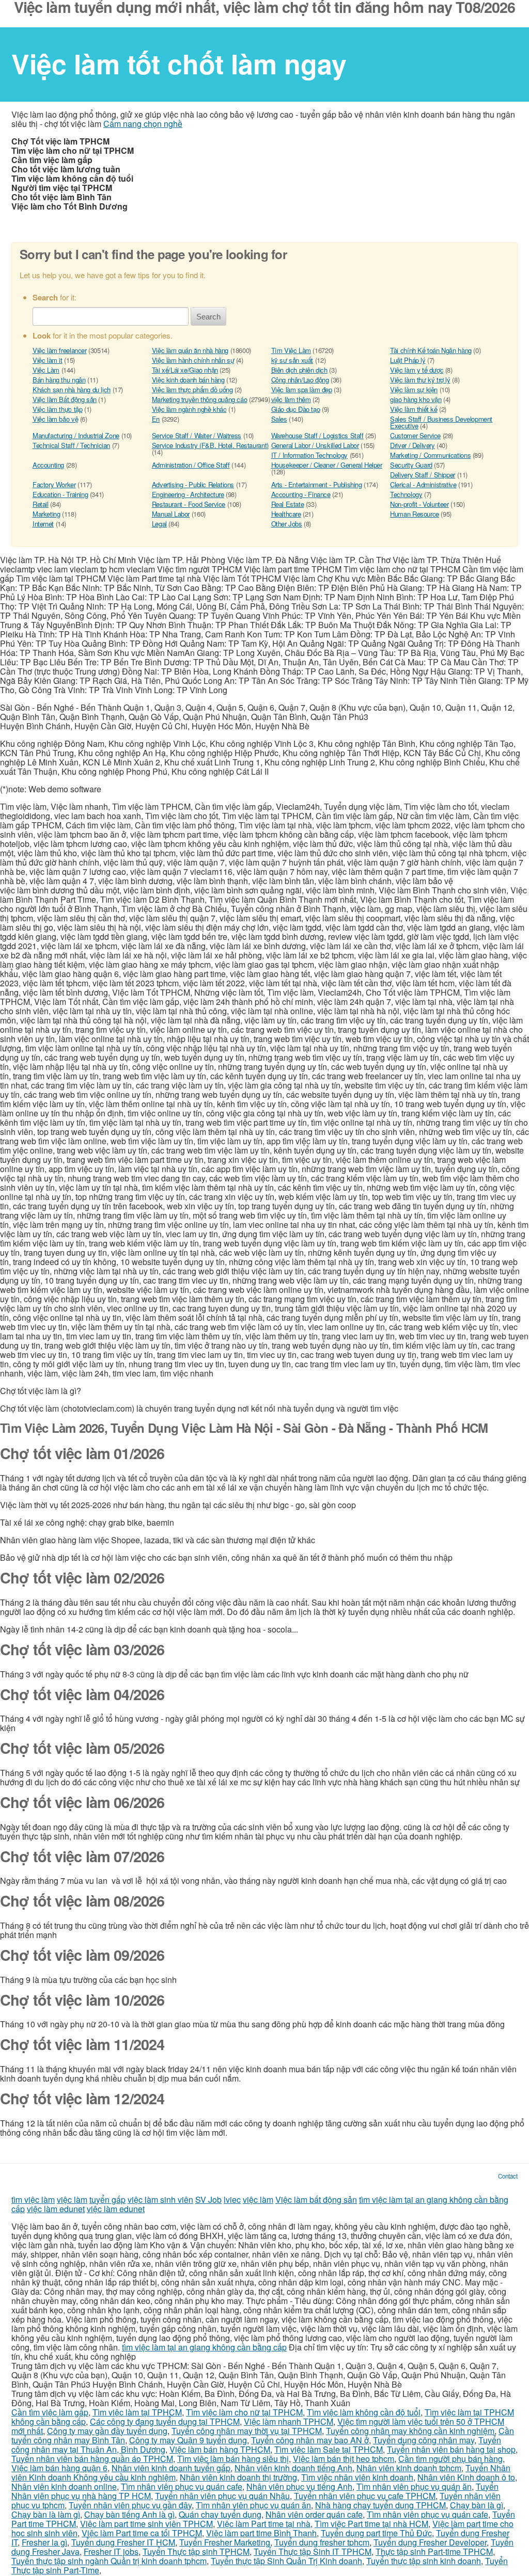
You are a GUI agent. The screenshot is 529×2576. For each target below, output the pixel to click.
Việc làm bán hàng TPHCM (220, 2449)
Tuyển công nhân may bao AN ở (310, 2440)
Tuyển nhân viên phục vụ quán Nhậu (222, 2496)
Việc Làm (46, 370)
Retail (41, 504)
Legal (159, 524)
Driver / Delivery (412, 445)
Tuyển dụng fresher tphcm (322, 2542)
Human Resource (415, 514)
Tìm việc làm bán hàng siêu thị (233, 2459)
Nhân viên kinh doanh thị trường (238, 2477)
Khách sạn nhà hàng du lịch (72, 389)
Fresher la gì (44, 2542)
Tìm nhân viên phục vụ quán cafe (182, 2486)
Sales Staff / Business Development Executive (441, 422)
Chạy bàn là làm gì (46, 2514)
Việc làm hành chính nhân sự (193, 360)
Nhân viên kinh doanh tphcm (409, 2468)
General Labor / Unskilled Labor (315, 445)
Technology (406, 494)
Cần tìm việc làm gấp (50, 2412)
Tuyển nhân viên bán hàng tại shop (451, 2449)
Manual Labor (171, 514)
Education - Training (60, 494)
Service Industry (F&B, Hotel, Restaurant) (210, 445)
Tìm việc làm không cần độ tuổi (364, 2412)
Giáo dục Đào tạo (296, 409)
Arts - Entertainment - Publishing (317, 484)
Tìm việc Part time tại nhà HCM (371, 2524)
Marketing (46, 514)
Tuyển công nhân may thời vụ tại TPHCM (247, 2431)
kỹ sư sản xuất (292, 360)
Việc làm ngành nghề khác (189, 409)
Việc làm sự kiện (414, 389)
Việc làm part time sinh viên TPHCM (146, 2524)
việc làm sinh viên (160, 2199)
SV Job (208, 2199)
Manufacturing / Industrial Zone (76, 435)
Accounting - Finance (301, 494)
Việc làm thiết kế (414, 409)
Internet (43, 524)
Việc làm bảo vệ (55, 419)
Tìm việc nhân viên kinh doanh (357, 2477)
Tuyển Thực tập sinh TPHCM (196, 2551)
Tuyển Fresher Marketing (225, 2542)
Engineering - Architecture (188, 494)
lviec (232, 2199)
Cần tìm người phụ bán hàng (450, 2459)
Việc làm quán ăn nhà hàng (190, 350)
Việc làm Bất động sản (65, 399)
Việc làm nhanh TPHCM (289, 2421)
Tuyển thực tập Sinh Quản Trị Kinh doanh (286, 2561)
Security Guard (411, 465)
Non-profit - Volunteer (419, 504)
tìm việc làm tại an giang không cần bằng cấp (204, 2347)
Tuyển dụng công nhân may (424, 2440)
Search (208, 317)
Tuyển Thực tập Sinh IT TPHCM (313, 2551)
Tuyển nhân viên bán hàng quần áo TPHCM (92, 2459)
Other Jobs (287, 524)
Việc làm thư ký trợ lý (420, 380)
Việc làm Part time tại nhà (264, 2524)
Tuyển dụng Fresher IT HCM (123, 2542)
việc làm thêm (291, 399)
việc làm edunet (56, 2209)
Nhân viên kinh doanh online (64, 2486)
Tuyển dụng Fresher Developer (430, 2542)
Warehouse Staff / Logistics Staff (317, 435)
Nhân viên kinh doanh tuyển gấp (171, 2468)
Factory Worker (54, 484)
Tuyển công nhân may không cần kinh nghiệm (410, 2431)
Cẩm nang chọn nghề (143, 124)
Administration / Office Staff (191, 465)
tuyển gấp (107, 2199)
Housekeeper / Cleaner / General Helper (327, 465)
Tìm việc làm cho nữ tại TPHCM (244, 2412)
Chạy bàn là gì (477, 2505)
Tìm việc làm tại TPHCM (137, 2412)
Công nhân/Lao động (300, 380)
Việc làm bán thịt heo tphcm (344, 2459)
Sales (279, 419)
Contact (508, 2176)
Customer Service (415, 435)
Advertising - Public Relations (193, 484)
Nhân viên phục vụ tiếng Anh (299, 2486)
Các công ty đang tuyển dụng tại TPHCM (165, 2421)
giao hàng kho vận (416, 399)
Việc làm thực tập (57, 409)
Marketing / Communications (430, 455)
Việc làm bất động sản (316, 2199)
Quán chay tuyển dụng (220, 2514)
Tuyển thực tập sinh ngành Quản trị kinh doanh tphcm (109, 2561)
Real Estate (288, 504)
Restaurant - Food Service (189, 504)
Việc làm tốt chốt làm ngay (179, 63)
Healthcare (286, 514)
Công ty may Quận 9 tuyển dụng (188, 2440)
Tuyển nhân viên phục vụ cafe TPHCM (365, 2496)
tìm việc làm (33, 2199)
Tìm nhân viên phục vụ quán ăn (414, 2486)
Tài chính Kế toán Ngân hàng (431, 350)
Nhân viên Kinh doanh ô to (466, 2477)
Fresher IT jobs (111, 2551)
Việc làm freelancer (60, 350)
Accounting (48, 465)
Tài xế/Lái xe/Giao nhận (185, 370)
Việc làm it (48, 360)
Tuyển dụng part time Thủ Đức (376, 2533)
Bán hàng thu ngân (59, 380)
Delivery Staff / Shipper (423, 475)
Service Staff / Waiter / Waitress (197, 435)
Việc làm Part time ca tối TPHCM (142, 2533)
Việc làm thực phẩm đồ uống (192, 389)
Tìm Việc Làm (291, 350)
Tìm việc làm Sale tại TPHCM (329, 2449)
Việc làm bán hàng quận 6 (59, 2468)
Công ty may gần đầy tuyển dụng (107, 2431)
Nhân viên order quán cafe (314, 2514)
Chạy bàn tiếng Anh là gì (129, 2514)
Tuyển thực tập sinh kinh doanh (424, 2561)
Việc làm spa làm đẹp (302, 389)
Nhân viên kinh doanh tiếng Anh (293, 2468)
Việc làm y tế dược (417, 370)
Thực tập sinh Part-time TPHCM (434, 2551)
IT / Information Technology (309, 455)
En (156, 419)
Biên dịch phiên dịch (299, 370)
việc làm (72, 2199)
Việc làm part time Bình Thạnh (261, 2533)
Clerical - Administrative (423, 484)
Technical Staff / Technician (71, 445)
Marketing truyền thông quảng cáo (200, 399)
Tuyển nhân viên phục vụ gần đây (130, 2505)
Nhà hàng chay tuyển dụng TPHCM (380, 2505)
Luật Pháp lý (408, 360)
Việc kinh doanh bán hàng (188, 380)
